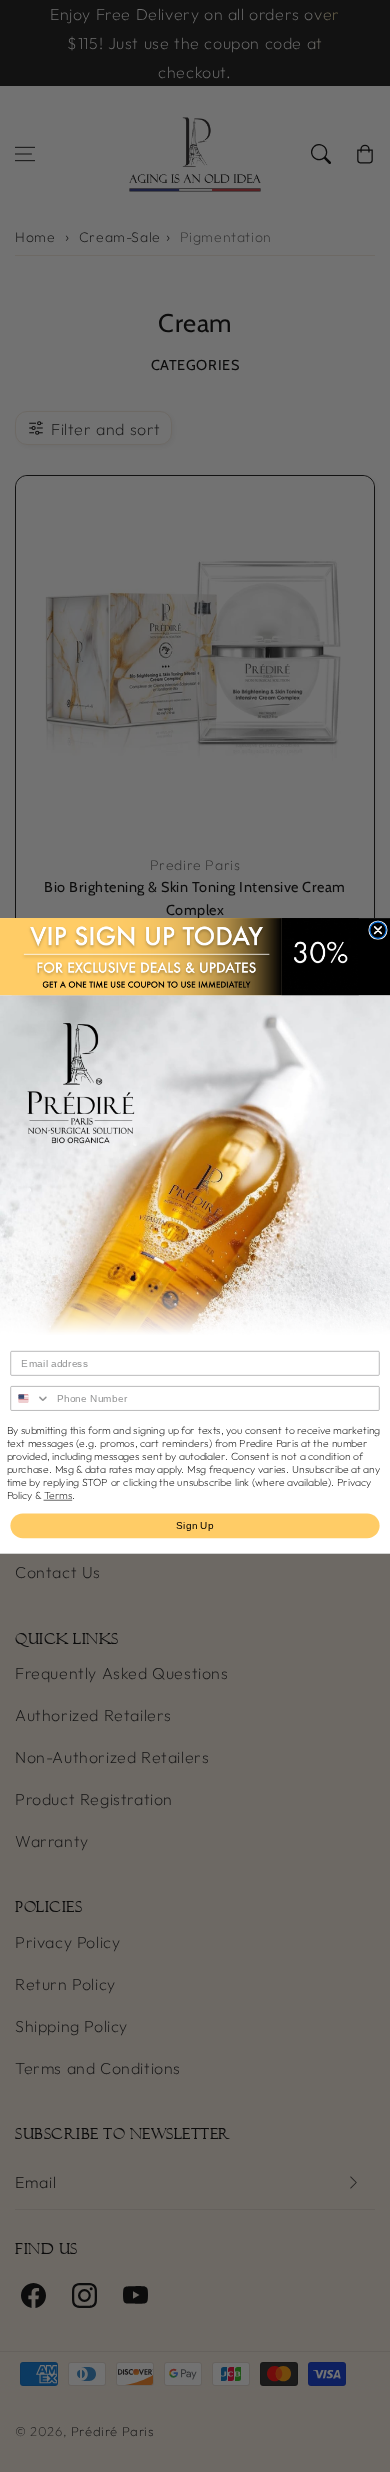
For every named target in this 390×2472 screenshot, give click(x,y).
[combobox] (30, 1398)
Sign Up (195, 1525)
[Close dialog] (378, 930)
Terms (58, 1495)
